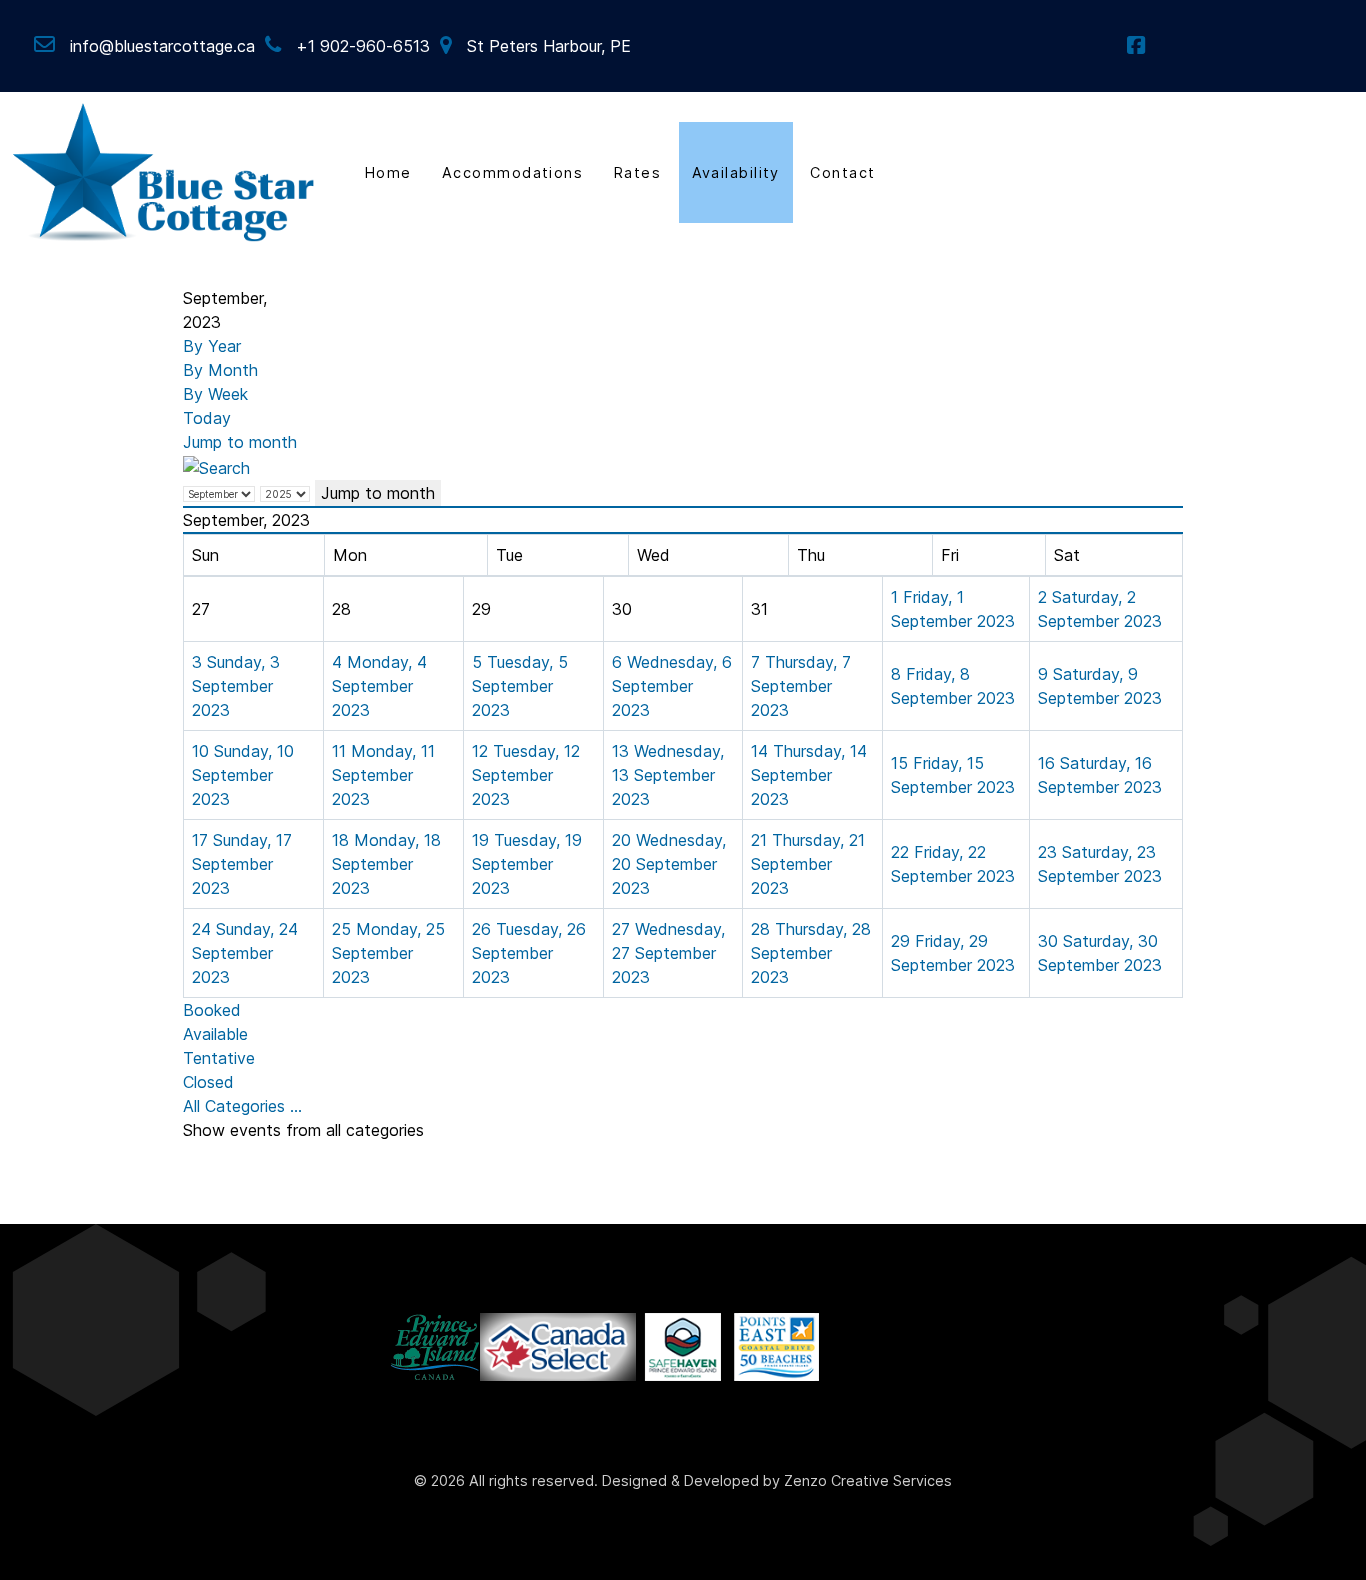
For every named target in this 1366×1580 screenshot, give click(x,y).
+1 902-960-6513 (363, 46)
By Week (215, 394)
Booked (212, 1010)
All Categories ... (242, 1106)
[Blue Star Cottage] (164, 170)
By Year (212, 346)
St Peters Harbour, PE (549, 46)
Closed (208, 1082)
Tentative (219, 1058)
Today (207, 418)
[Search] (216, 466)
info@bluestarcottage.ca (162, 46)
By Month (220, 370)
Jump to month (240, 442)
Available (215, 1034)
